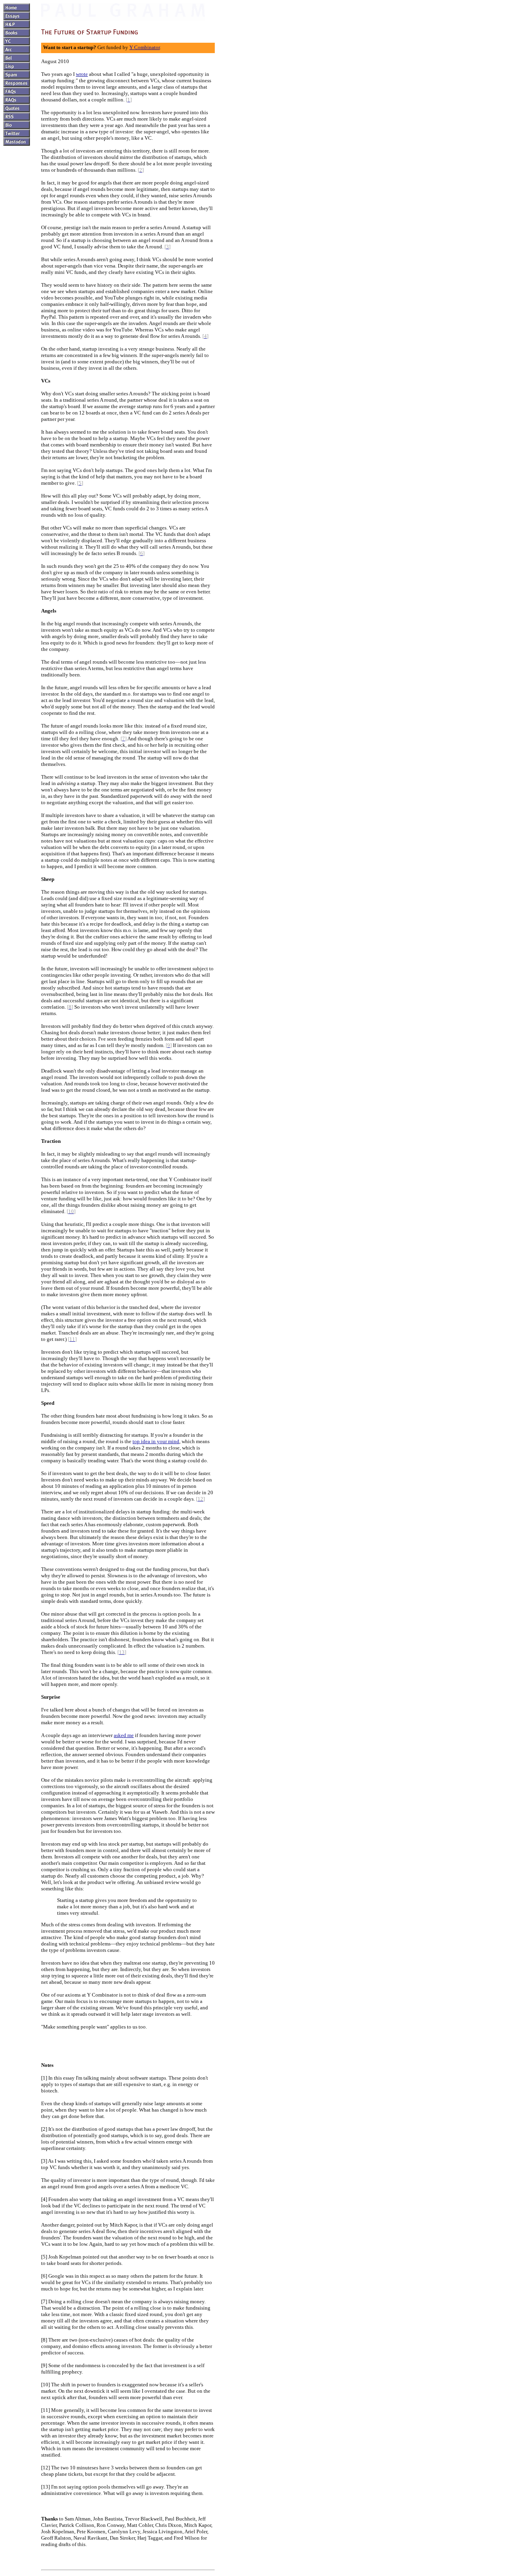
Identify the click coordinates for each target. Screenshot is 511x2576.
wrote (82, 74)
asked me (124, 1735)
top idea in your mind (156, 1441)
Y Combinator (145, 47)
